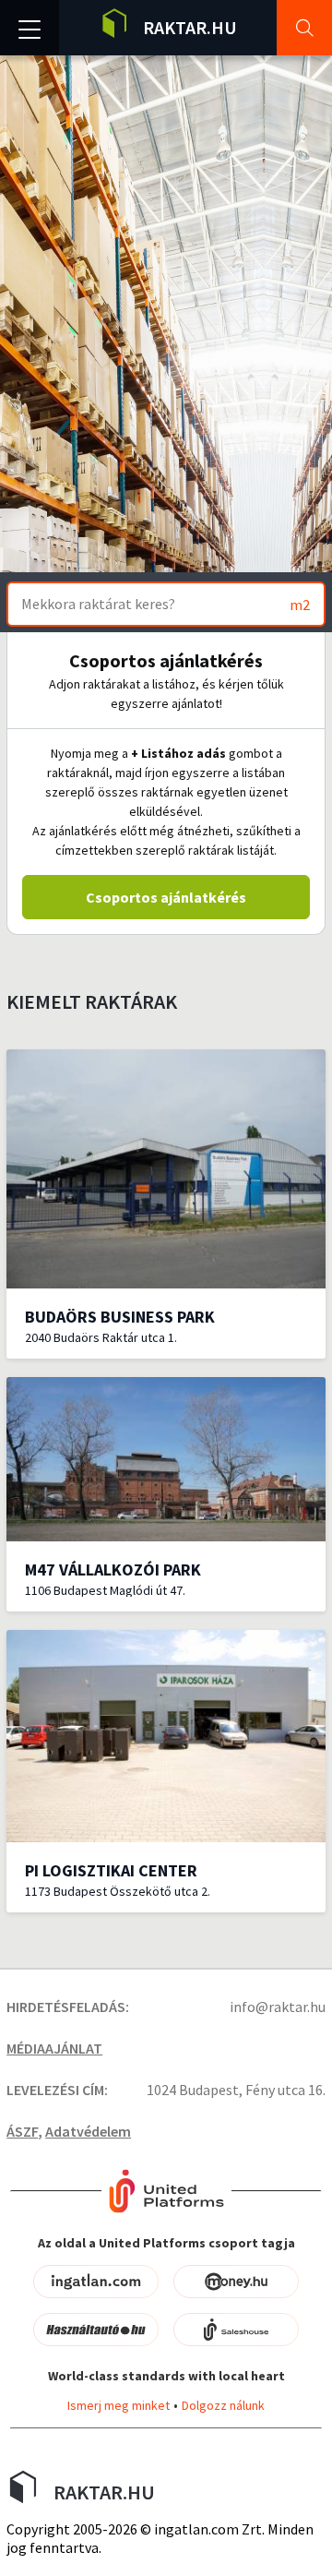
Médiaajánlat (54, 2048)
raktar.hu (190, 27)
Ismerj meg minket (119, 2405)
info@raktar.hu (278, 2007)
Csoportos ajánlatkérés (166, 897)
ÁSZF (22, 2131)
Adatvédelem (88, 2131)
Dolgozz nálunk (223, 2405)
